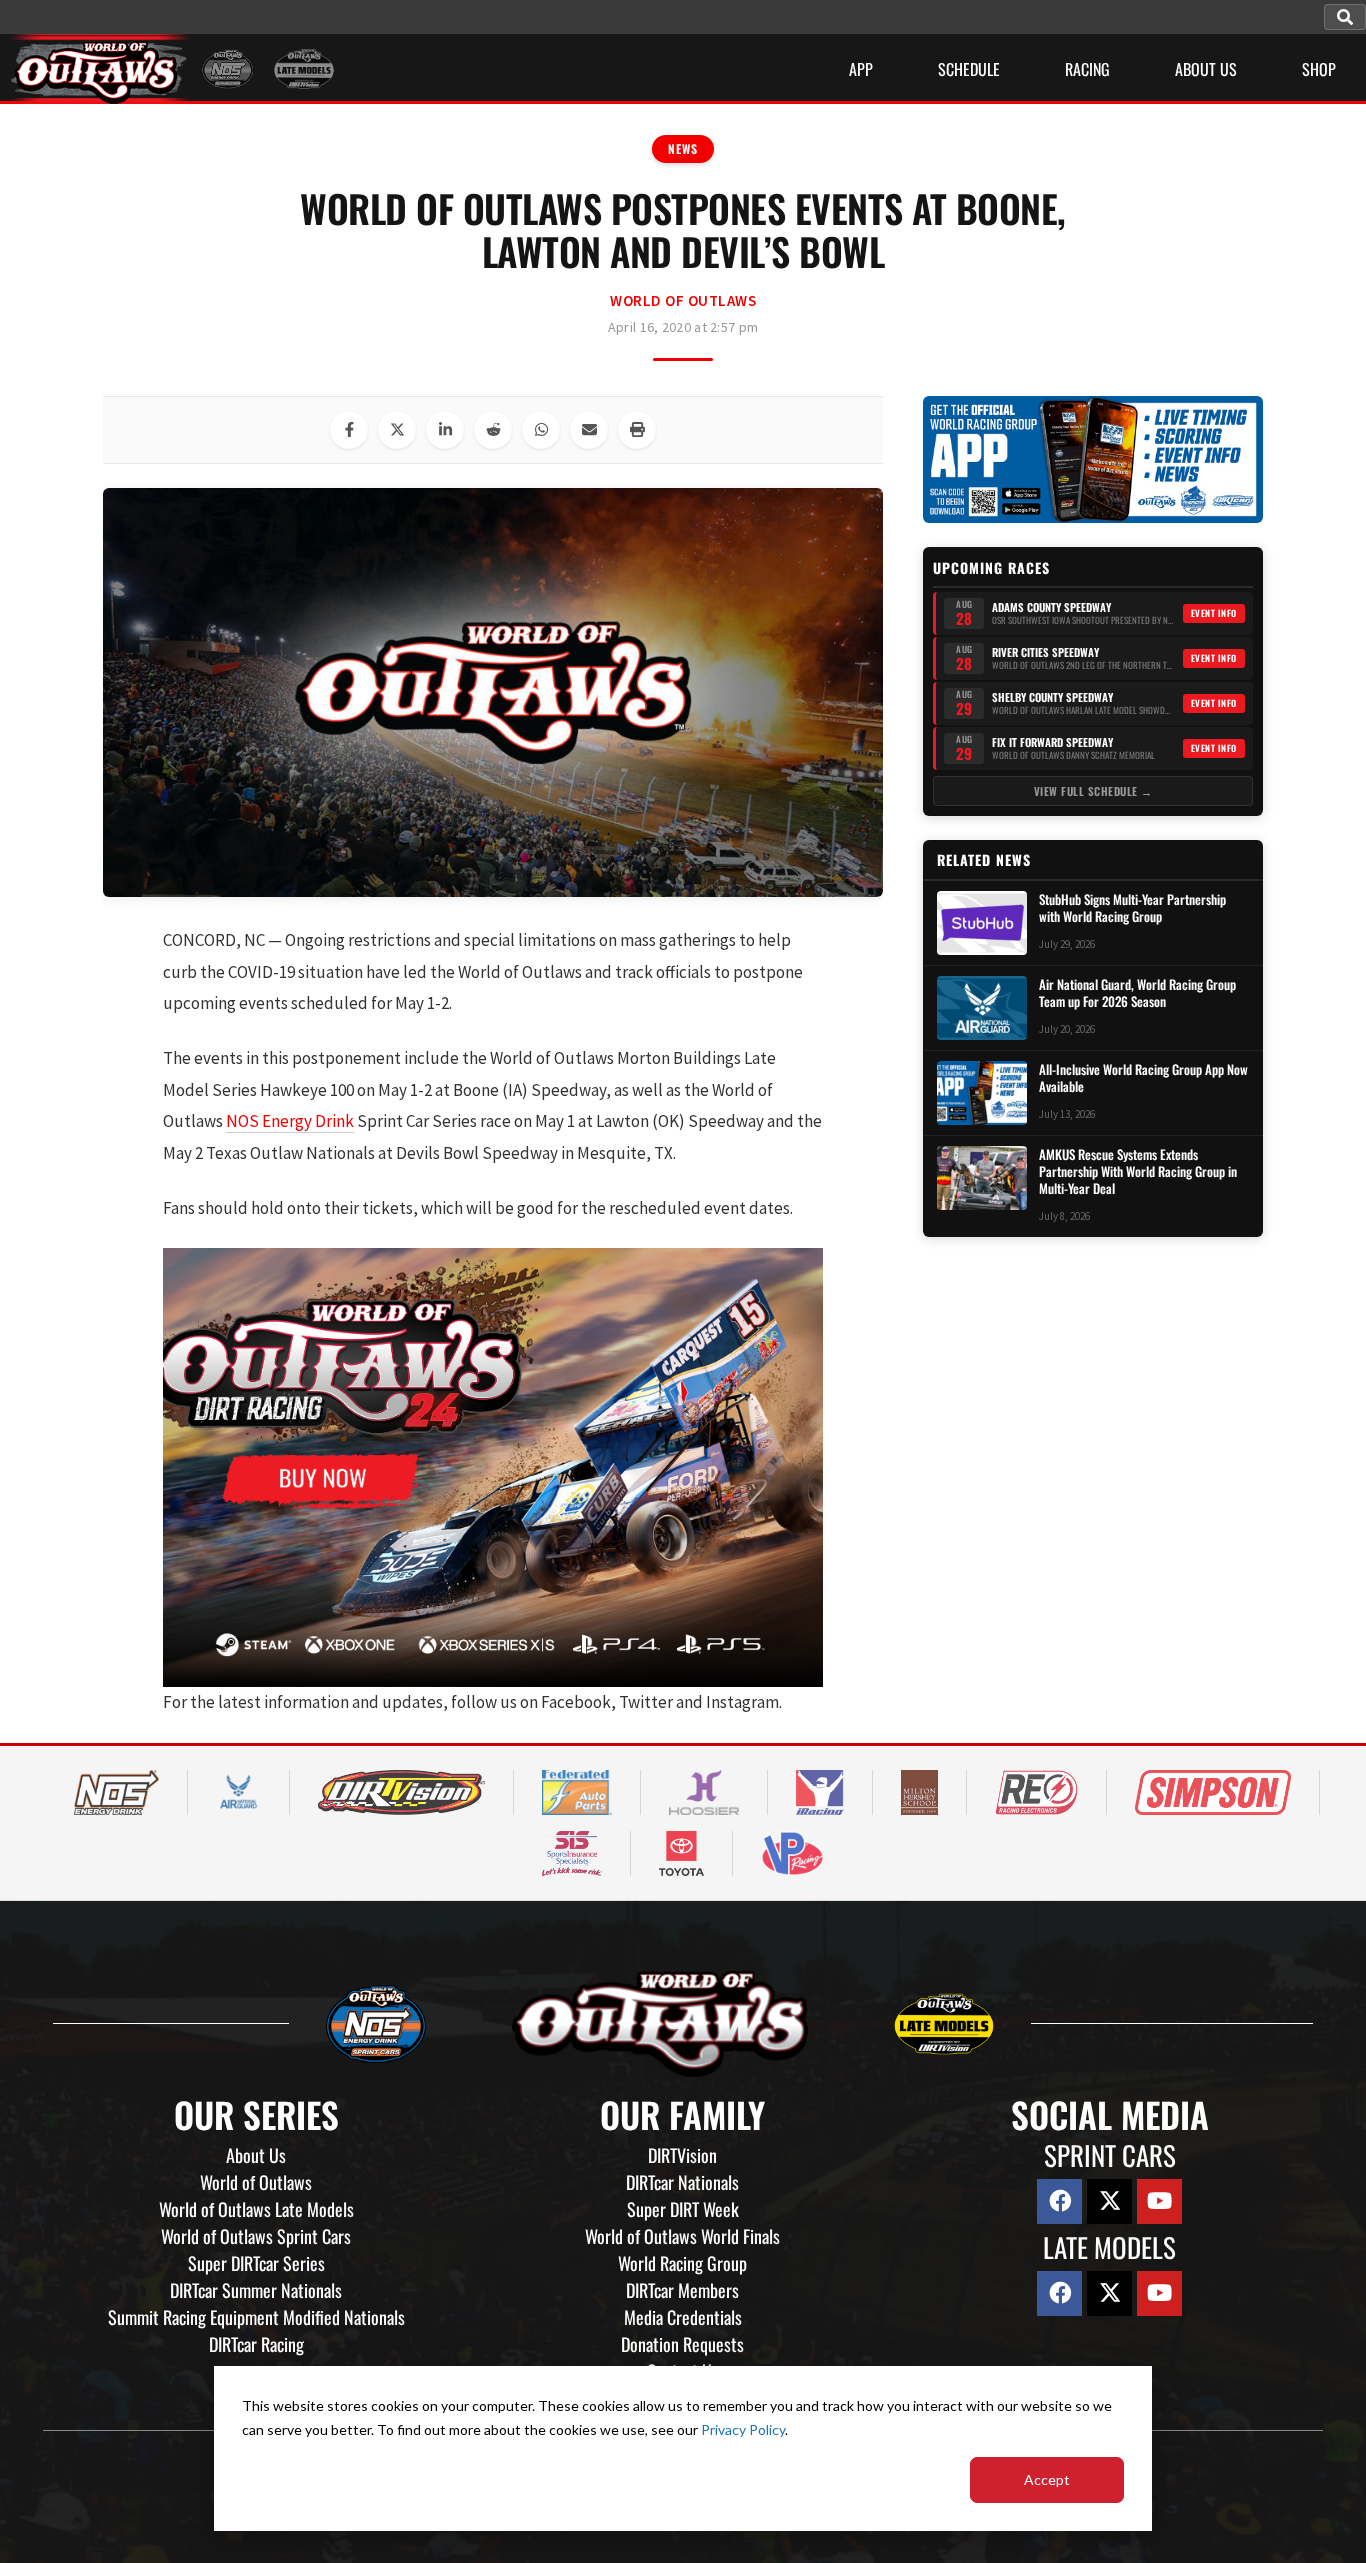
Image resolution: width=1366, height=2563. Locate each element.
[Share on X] (397, 430)
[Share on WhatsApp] (541, 430)
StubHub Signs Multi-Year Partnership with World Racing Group (1132, 908)
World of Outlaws (683, 300)
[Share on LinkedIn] (445, 430)
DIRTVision (682, 2155)
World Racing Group (682, 2263)
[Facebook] (1059, 2201)
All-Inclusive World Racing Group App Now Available (1143, 1078)
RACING (1087, 69)
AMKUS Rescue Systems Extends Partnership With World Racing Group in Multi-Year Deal (1138, 1171)
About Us (256, 2155)
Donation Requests (682, 2344)
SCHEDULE (969, 69)
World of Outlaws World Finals (682, 2236)
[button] (1345, 17)
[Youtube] (1159, 2201)
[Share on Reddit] (493, 430)
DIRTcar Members (682, 2290)
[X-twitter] (1109, 2201)
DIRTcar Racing (256, 2344)
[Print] (637, 430)
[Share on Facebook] (349, 430)
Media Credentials (683, 2317)
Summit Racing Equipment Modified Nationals (256, 2317)
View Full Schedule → (1093, 791)
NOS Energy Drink (290, 1121)
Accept (1047, 2479)
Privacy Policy (743, 2429)
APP (861, 69)
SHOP (1319, 69)
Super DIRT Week (683, 2209)
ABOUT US (1206, 69)
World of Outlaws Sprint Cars (256, 2236)
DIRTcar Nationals (682, 2182)
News (683, 148)
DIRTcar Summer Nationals (256, 2290)
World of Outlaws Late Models (256, 2209)
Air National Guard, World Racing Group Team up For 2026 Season (1137, 993)
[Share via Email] (589, 430)
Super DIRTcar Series (256, 2263)
